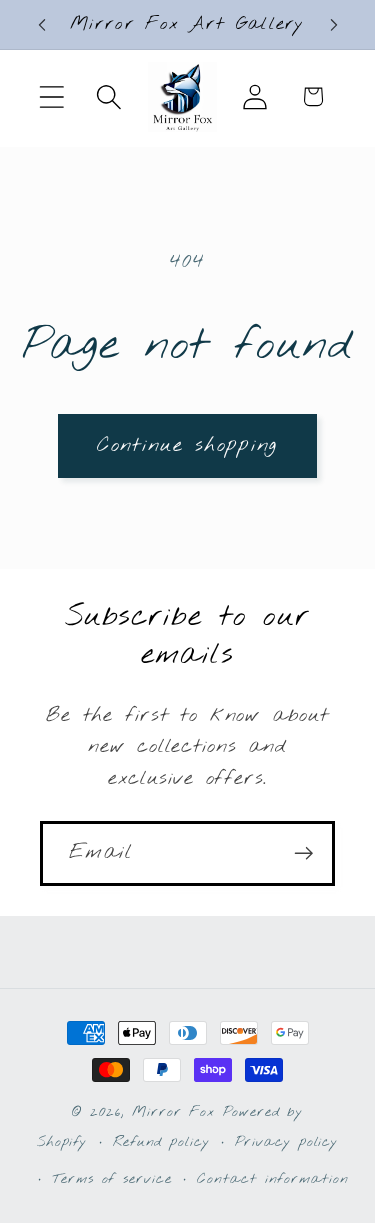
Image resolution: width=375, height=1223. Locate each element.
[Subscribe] (303, 853)
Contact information (272, 1179)
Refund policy (161, 1142)
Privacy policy (286, 1142)
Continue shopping (187, 446)
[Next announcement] (334, 25)
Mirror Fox (173, 1112)
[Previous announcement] (42, 25)
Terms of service (112, 1179)
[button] (51, 96)
